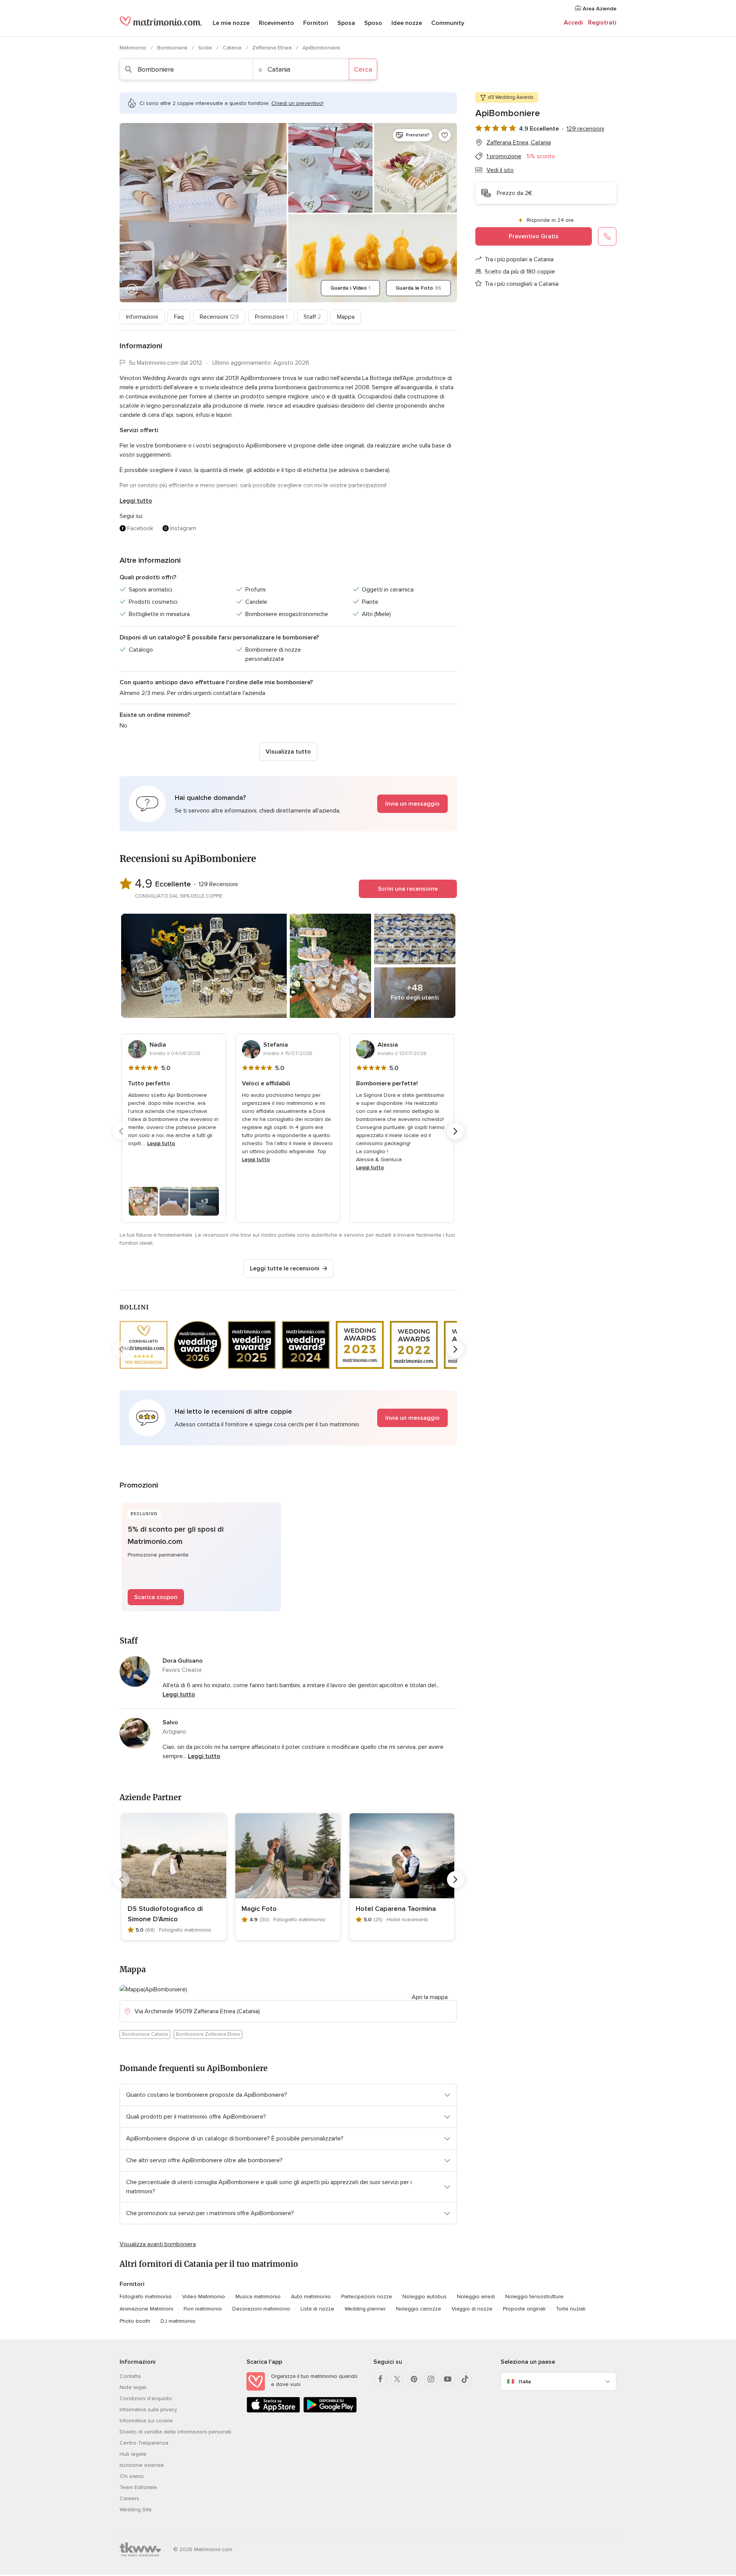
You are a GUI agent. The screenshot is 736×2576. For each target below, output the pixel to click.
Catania (233, 48)
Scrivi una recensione (408, 889)
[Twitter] (397, 2379)
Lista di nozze (317, 2309)
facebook (140, 528)
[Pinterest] (414, 2379)
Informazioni (142, 317)
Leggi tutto (136, 501)
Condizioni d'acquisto (146, 2398)
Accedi (573, 23)
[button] (288, 804)
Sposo (373, 23)
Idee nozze (407, 23)
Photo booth (135, 2321)
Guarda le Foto (418, 288)
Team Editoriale (138, 2487)
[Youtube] (448, 2379)
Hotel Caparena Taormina (396, 1909)
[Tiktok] (465, 2379)
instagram (183, 528)
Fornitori (316, 23)
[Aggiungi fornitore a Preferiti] (445, 135)
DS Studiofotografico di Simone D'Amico (165, 1914)
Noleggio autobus (425, 2297)
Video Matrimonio (204, 2297)
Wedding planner (365, 2309)
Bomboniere (173, 48)
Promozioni (271, 317)
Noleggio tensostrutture (534, 2297)
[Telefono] (607, 236)
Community (448, 23)
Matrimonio (134, 48)
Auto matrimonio (311, 2297)
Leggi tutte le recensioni (285, 1268)
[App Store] (273, 2411)
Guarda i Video (350, 288)
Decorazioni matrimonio (261, 2309)
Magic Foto (259, 1909)
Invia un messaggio (412, 804)
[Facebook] (380, 2379)
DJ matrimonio (178, 2321)
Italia (525, 2382)
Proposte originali (524, 2309)
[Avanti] (455, 1131)
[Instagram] (431, 2379)
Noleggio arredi (476, 2297)
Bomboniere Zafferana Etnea (208, 2034)
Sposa (346, 23)
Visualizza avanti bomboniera (158, 2244)
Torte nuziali (571, 2309)
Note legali (133, 2387)
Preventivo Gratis (534, 236)
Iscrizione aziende (142, 2465)
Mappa (346, 317)
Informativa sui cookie (146, 2421)
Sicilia (206, 48)
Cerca (363, 69)
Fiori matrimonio (203, 2309)
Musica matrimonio (258, 2297)
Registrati (602, 23)
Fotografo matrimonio (146, 2297)
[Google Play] (330, 2411)
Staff (312, 317)
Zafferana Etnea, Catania (519, 143)
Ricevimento (276, 23)
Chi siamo (132, 2476)
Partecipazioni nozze (367, 2297)
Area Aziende (599, 9)
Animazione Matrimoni (146, 2309)
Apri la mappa (430, 1997)
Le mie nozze (231, 23)
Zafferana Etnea (273, 48)
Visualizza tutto (288, 752)
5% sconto (541, 156)
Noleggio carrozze (419, 2309)
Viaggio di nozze (472, 2309)
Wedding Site (136, 2510)
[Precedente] (121, 1131)
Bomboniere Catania (145, 2034)
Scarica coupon (156, 1597)
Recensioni (219, 317)
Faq (179, 317)
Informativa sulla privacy (148, 2410)
